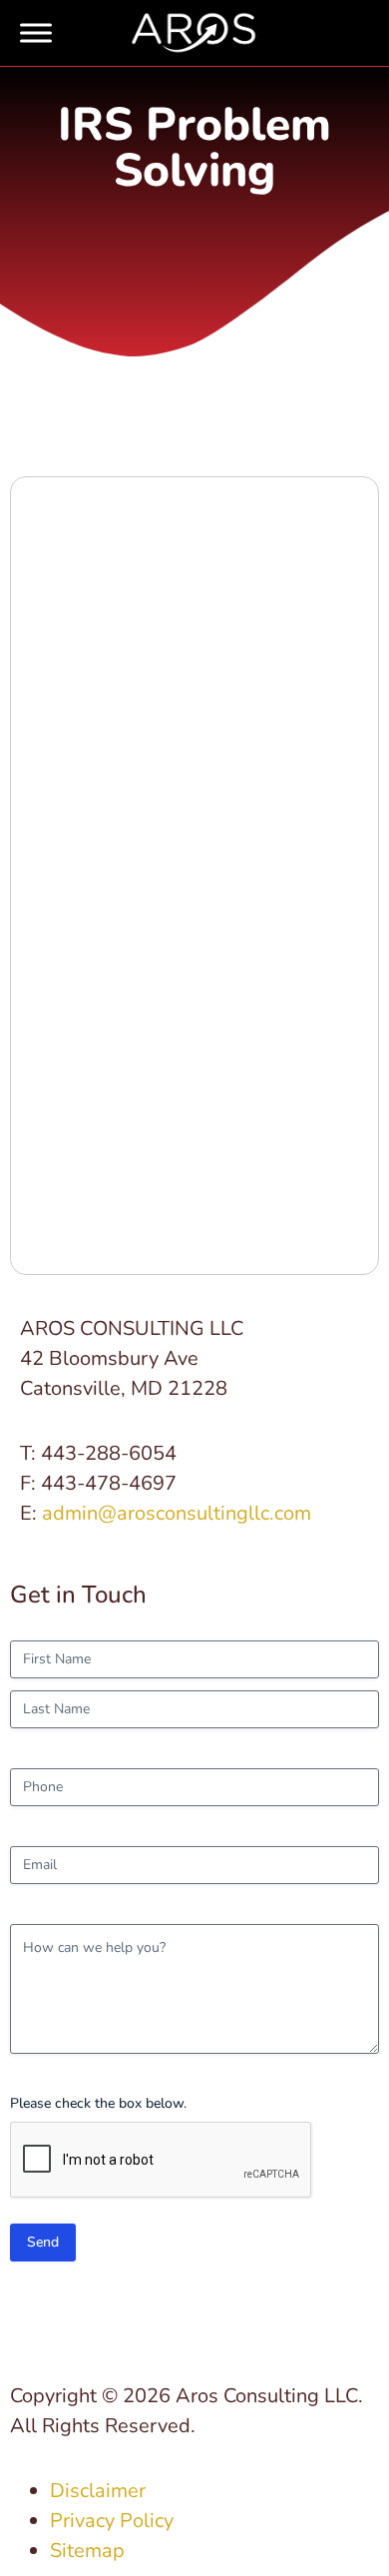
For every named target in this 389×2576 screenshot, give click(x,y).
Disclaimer (98, 2491)
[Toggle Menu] (36, 33)
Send (43, 2242)
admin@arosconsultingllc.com (177, 1513)
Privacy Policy (112, 2521)
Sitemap (87, 2551)
